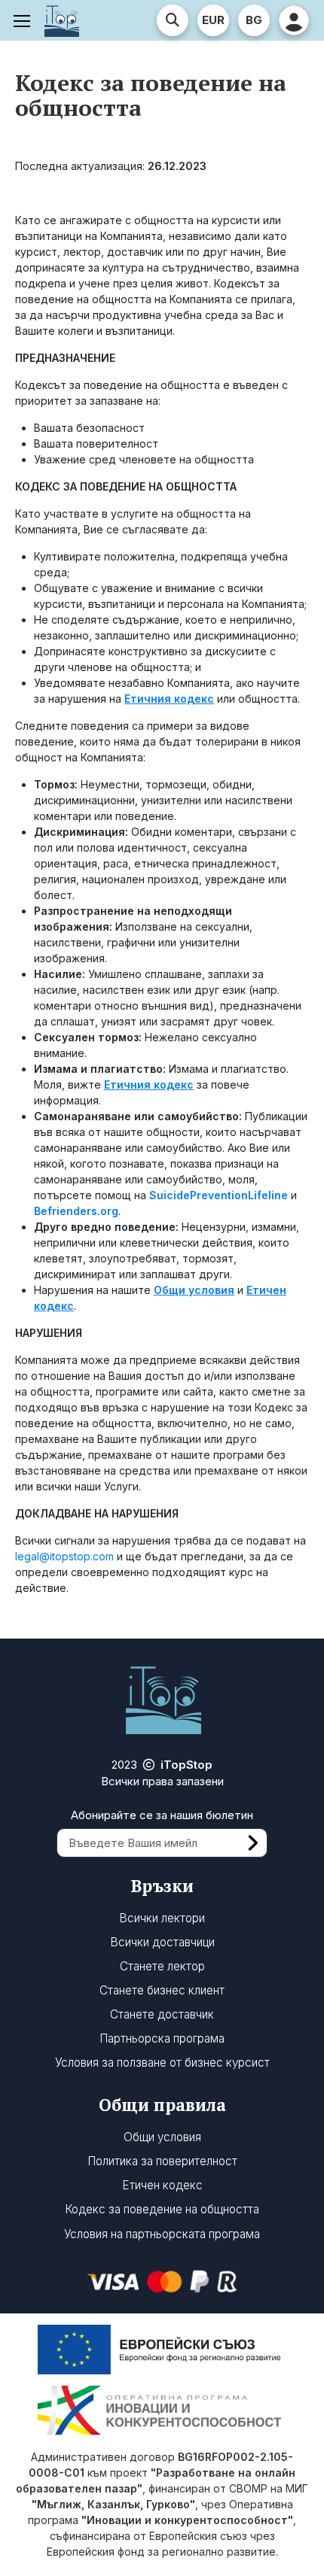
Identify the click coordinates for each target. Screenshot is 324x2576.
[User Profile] (294, 20)
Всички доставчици (162, 1942)
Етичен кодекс (162, 2185)
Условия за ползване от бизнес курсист (162, 2063)
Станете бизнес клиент (162, 1990)
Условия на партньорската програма (162, 2234)
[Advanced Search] (173, 20)
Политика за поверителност (162, 2161)
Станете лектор (162, 1966)
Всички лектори (162, 1918)
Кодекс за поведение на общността (162, 2209)
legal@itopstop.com (66, 1556)
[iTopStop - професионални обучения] (62, 20)
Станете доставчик (162, 2014)
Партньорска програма (162, 2038)
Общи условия (162, 2137)
